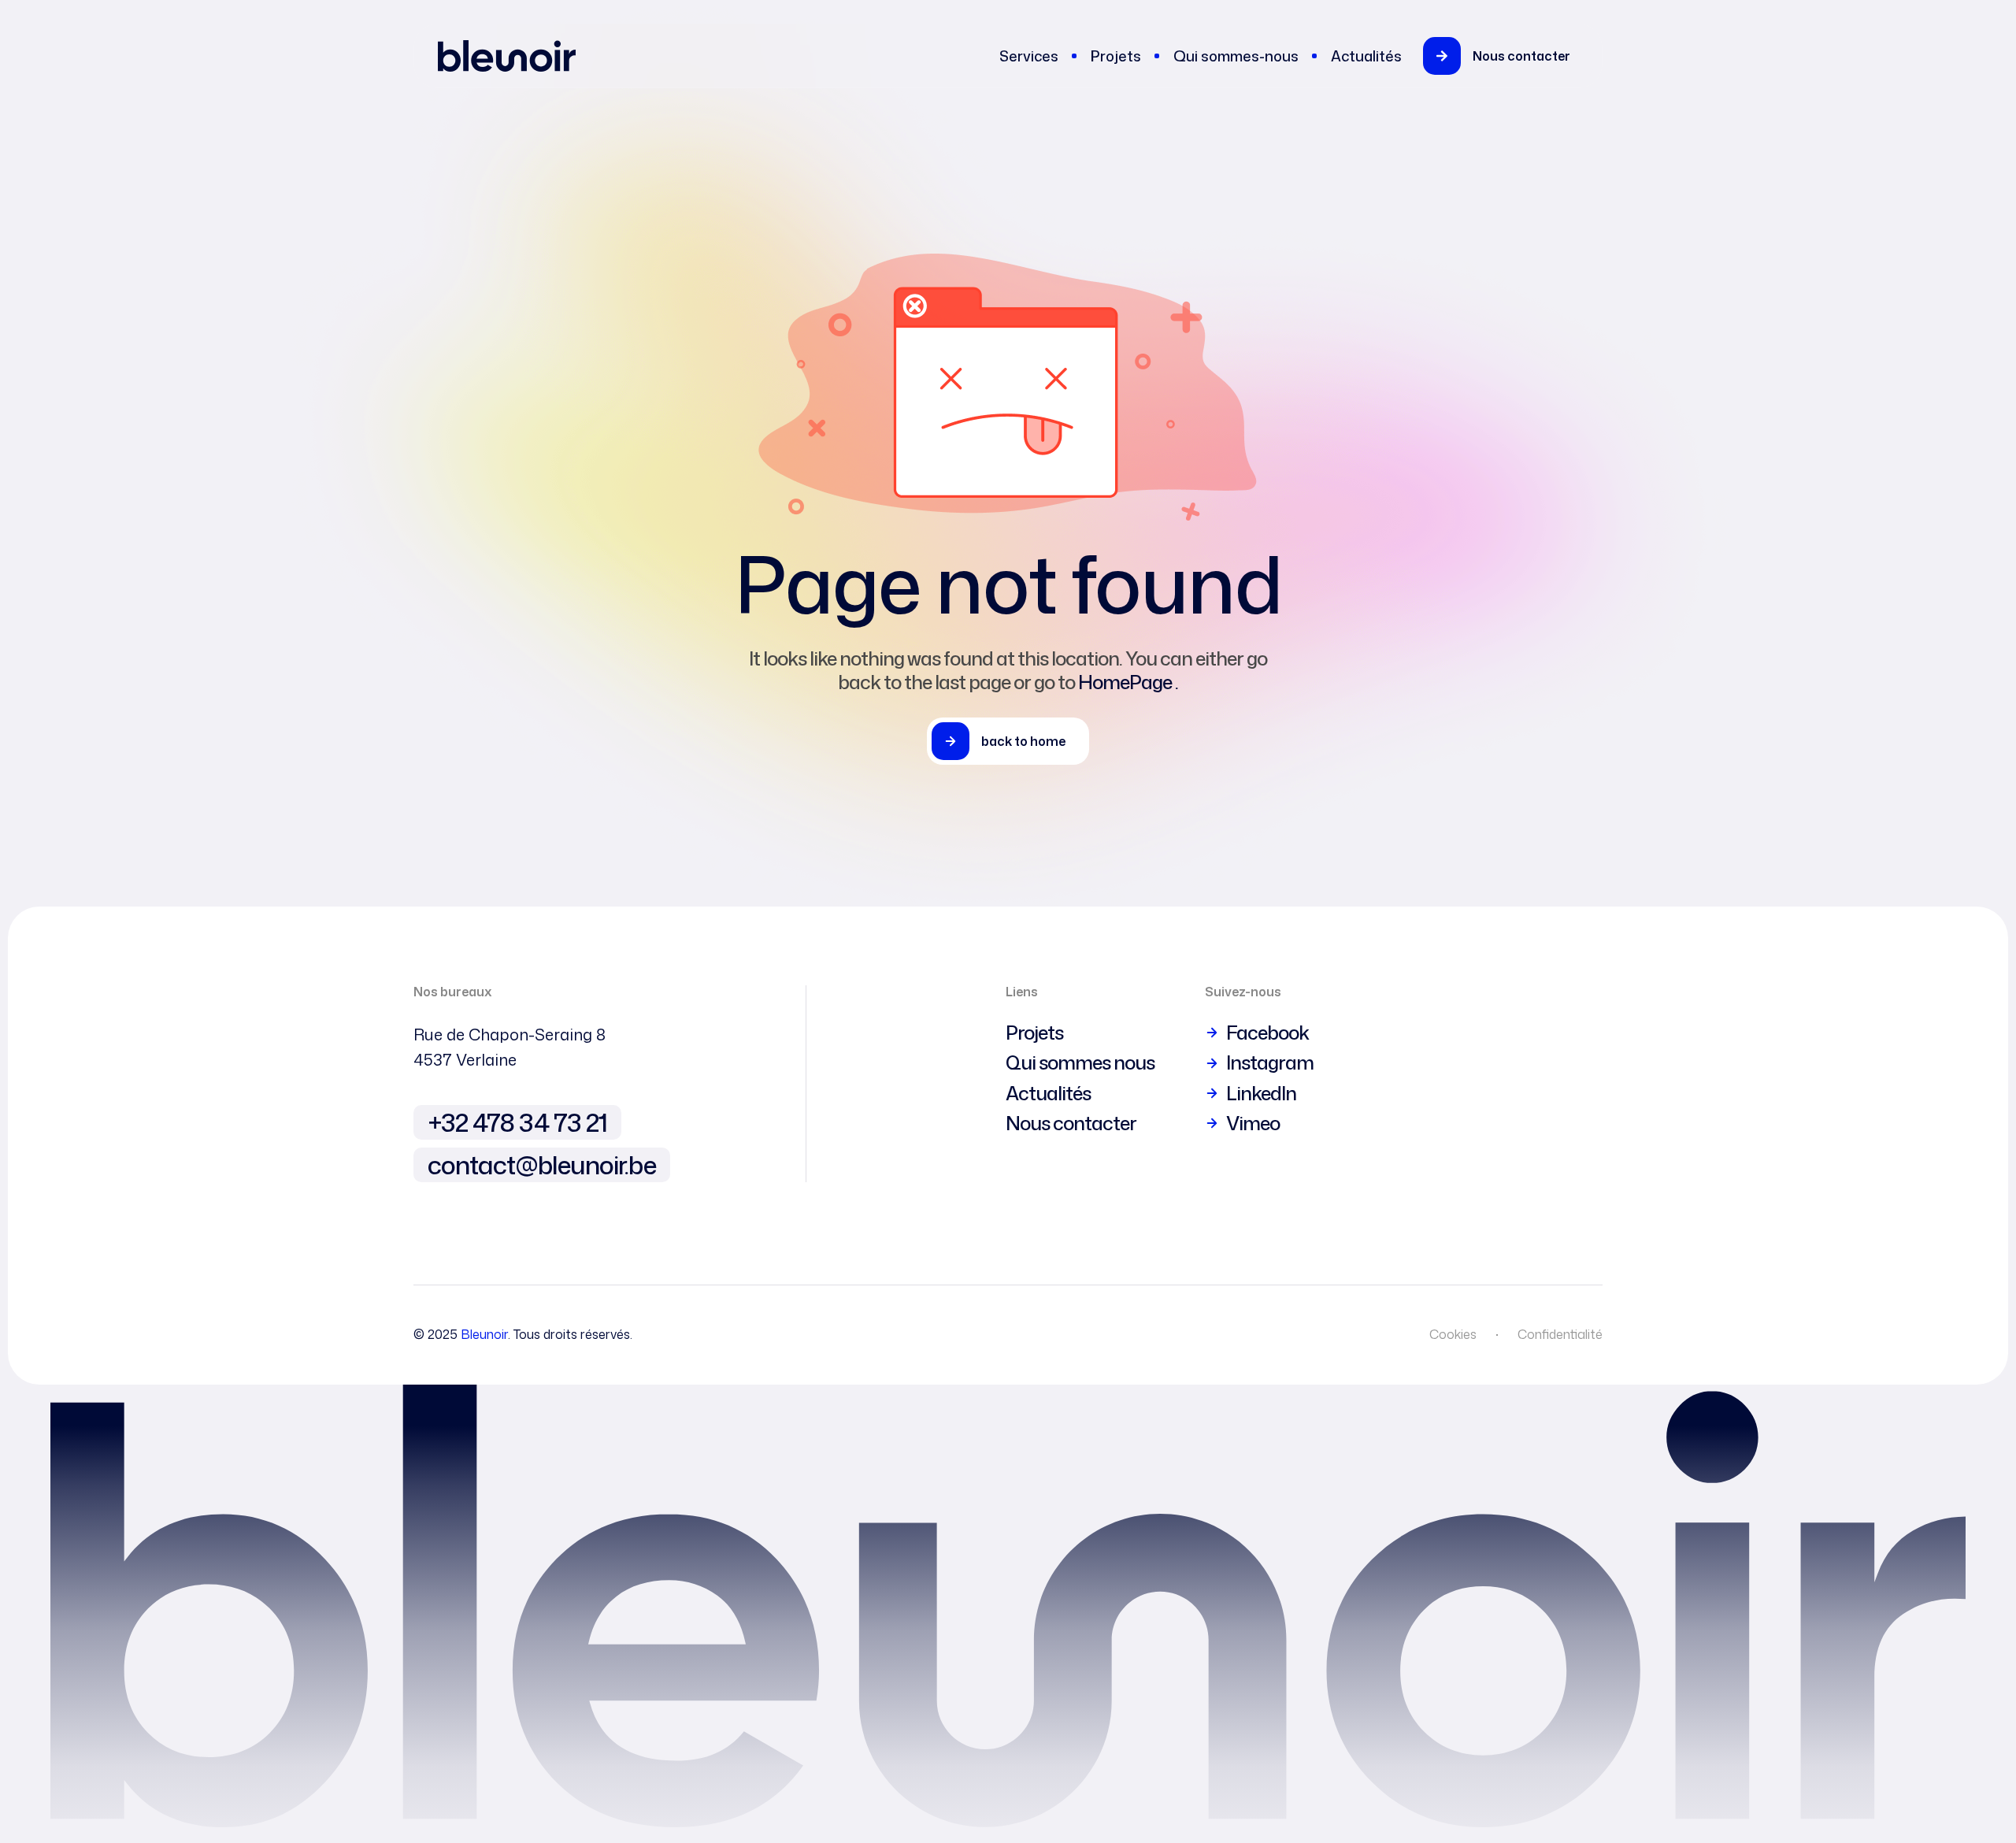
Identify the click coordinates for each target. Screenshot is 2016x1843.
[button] (1506, 56)
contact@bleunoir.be (542, 1164)
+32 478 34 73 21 (517, 1122)
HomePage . (1128, 682)
